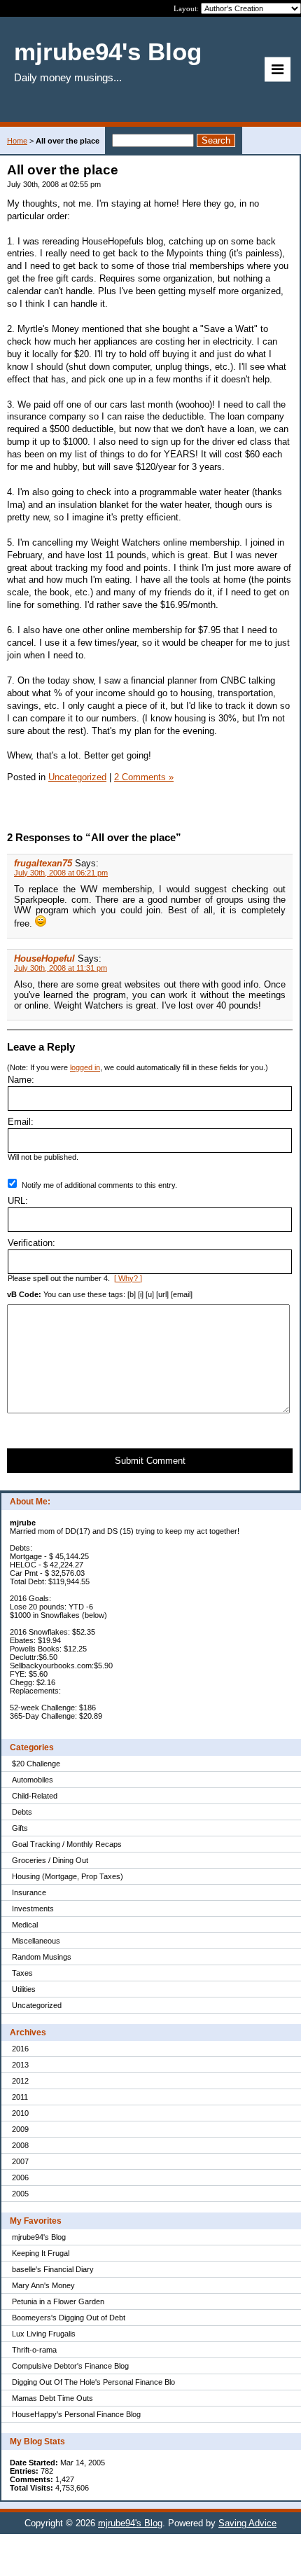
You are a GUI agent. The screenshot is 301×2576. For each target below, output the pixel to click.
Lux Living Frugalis (44, 2334)
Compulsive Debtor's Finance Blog (70, 2366)
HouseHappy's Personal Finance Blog (76, 2414)
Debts (22, 1812)
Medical (25, 1925)
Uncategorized (37, 2005)
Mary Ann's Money (43, 2285)
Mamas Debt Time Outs (52, 2398)
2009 (20, 2129)
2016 (20, 2049)
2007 (20, 2161)
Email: (21, 1122)
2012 (20, 2081)
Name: (21, 1080)
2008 (20, 2145)
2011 (20, 2097)
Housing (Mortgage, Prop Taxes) (68, 1876)
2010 (20, 2113)
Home (17, 141)
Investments (33, 1909)
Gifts (20, 1828)
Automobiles (33, 1780)
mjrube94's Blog (39, 2237)
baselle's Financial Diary (53, 2269)
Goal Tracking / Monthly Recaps (67, 1844)
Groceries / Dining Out (50, 1860)
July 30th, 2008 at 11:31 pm (61, 968)
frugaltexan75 (43, 863)
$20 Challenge (36, 1764)
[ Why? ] (128, 1278)
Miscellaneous (36, 1941)
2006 (20, 2177)
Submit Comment (150, 1461)
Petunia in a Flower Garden (58, 2301)
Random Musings (42, 1957)
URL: (18, 1201)
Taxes (22, 1973)
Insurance (29, 1892)
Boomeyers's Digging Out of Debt (69, 2318)
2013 (20, 2065)
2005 (20, 2194)
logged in (85, 1067)
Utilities (24, 1989)
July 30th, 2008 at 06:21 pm (61, 873)
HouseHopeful (44, 958)
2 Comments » (144, 777)
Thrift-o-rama (34, 2350)
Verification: (31, 1243)
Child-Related (35, 1796)
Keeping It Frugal (41, 2253)
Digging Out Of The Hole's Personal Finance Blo (93, 2382)
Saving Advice (247, 2523)
